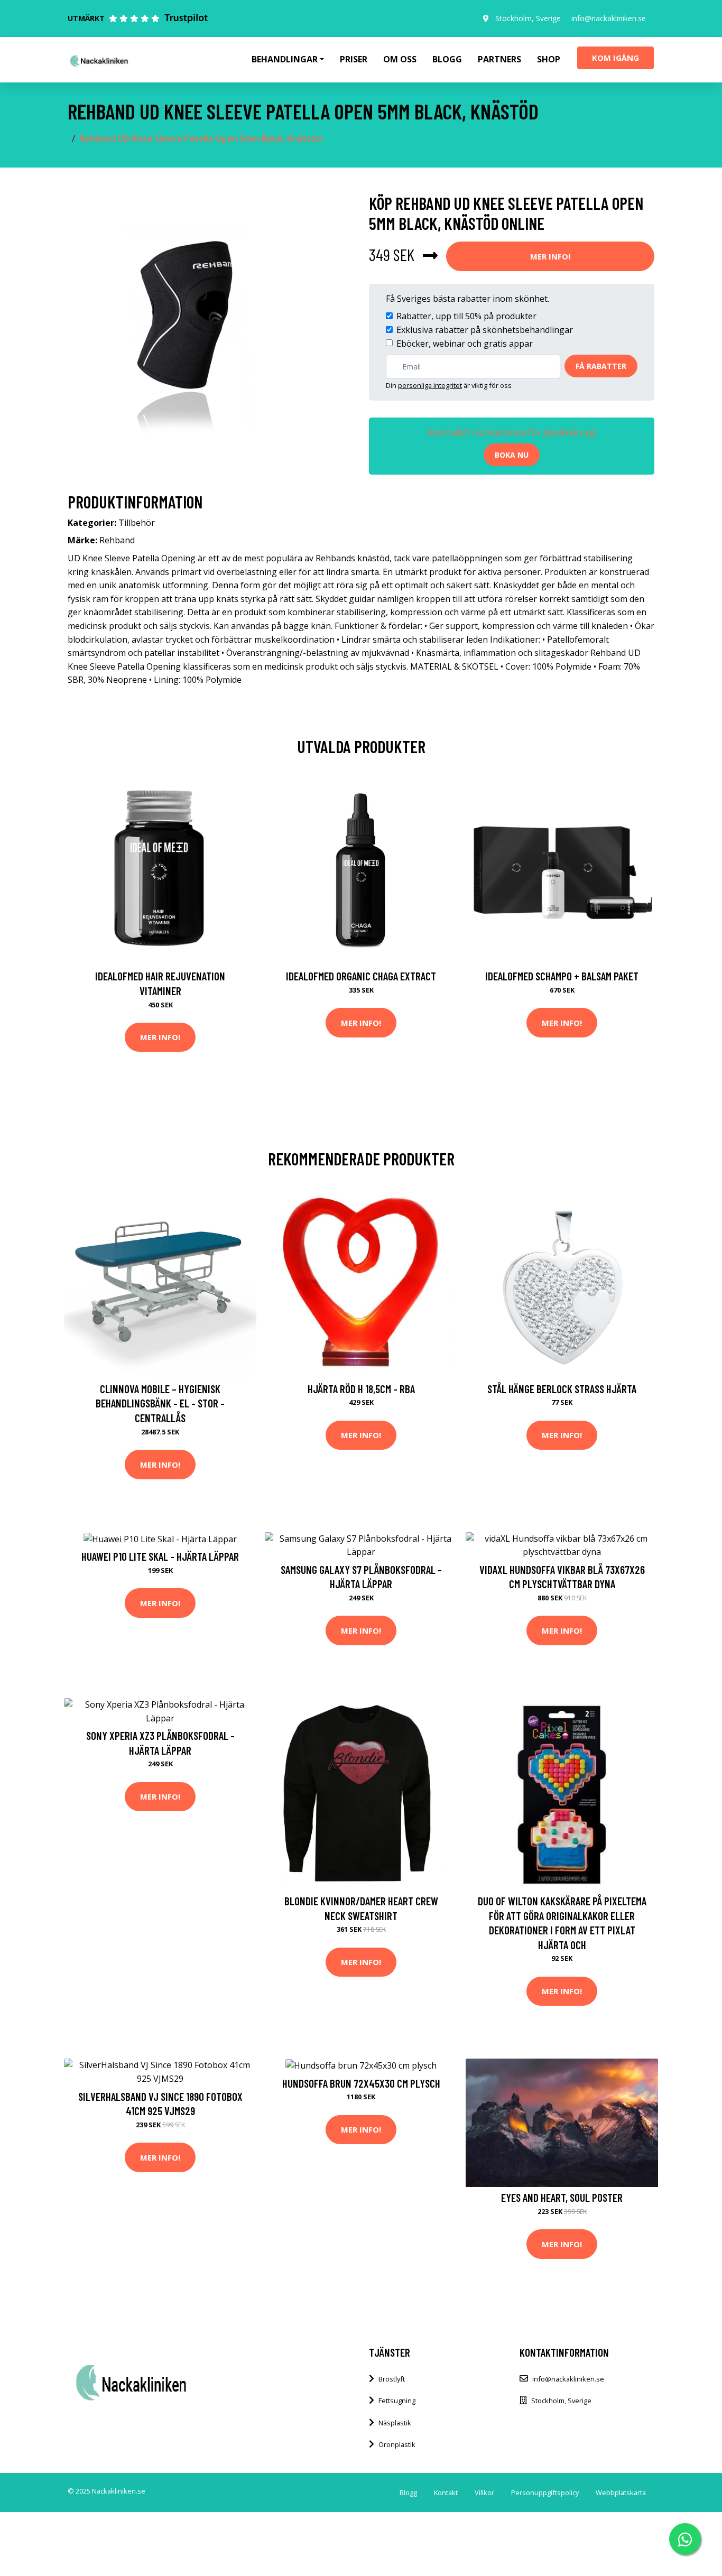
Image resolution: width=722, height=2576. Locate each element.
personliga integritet (430, 385)
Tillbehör (137, 523)
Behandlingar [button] (285, 59)
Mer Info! (550, 256)
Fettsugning (397, 2401)
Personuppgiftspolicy (545, 2492)
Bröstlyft (392, 2379)
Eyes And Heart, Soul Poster (562, 2197)
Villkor (484, 2492)
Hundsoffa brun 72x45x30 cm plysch (361, 2083)
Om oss (400, 59)
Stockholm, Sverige (528, 18)
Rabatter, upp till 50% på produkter (466, 316)
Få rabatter (601, 366)
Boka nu (512, 455)
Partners (499, 59)
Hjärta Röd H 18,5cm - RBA (361, 1389)
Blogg (447, 59)
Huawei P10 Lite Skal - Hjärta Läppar (160, 1556)
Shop (549, 59)
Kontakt (446, 2492)
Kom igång (615, 58)
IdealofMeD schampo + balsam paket (562, 976)
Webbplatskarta (621, 2492)
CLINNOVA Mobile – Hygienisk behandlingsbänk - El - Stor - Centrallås (160, 1403)
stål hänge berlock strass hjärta (562, 1389)
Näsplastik (395, 2423)
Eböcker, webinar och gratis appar (465, 344)
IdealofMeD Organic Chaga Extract (361, 976)
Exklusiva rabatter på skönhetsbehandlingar (485, 330)
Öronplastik (397, 2444)
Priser (354, 59)
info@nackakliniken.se (609, 18)
